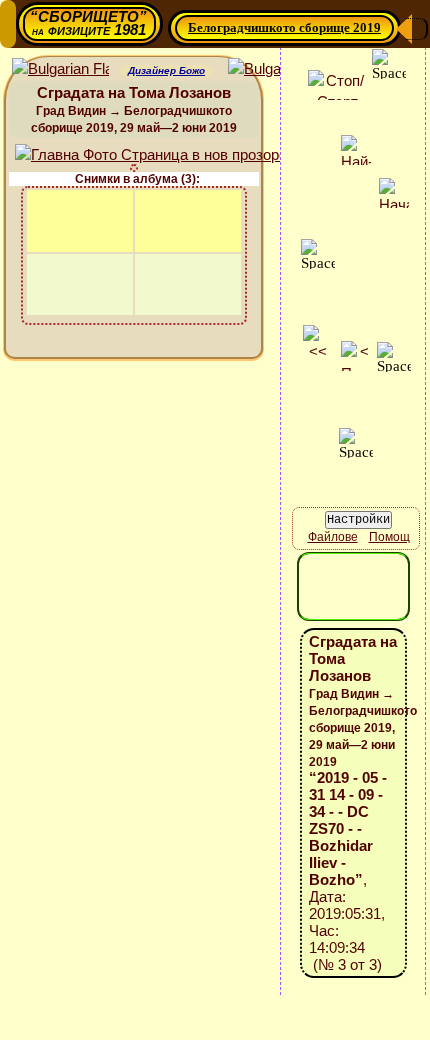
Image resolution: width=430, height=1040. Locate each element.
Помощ (389, 537)
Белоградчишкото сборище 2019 (284, 27)
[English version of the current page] (60, 69)
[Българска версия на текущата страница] (276, 69)
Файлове (333, 537)
